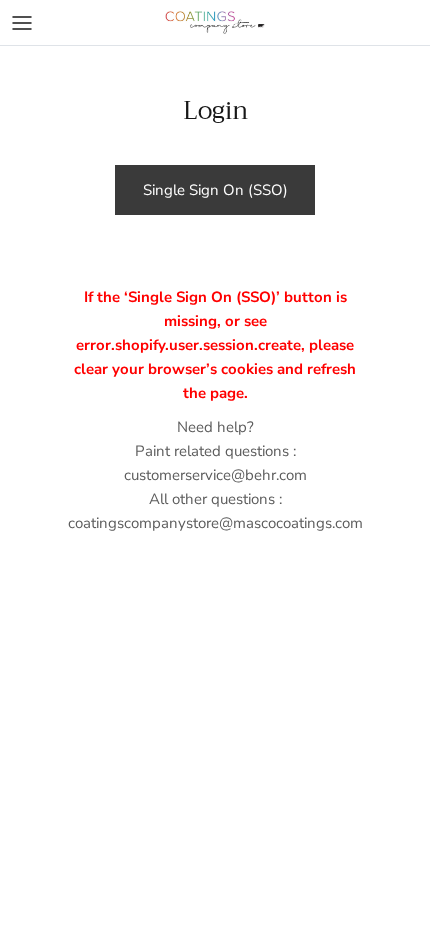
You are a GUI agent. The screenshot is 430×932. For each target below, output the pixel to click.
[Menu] (22, 23)
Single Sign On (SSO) (215, 190)
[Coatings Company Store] (215, 22)
